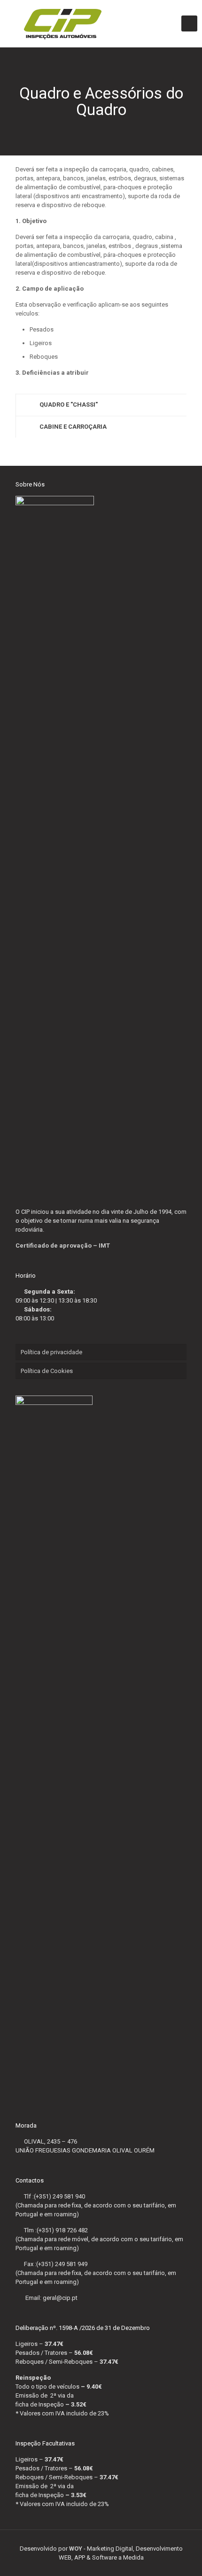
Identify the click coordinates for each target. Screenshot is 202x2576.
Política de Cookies (47, 1371)
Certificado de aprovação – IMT (63, 1246)
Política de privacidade (51, 1352)
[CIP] (101, 23)
